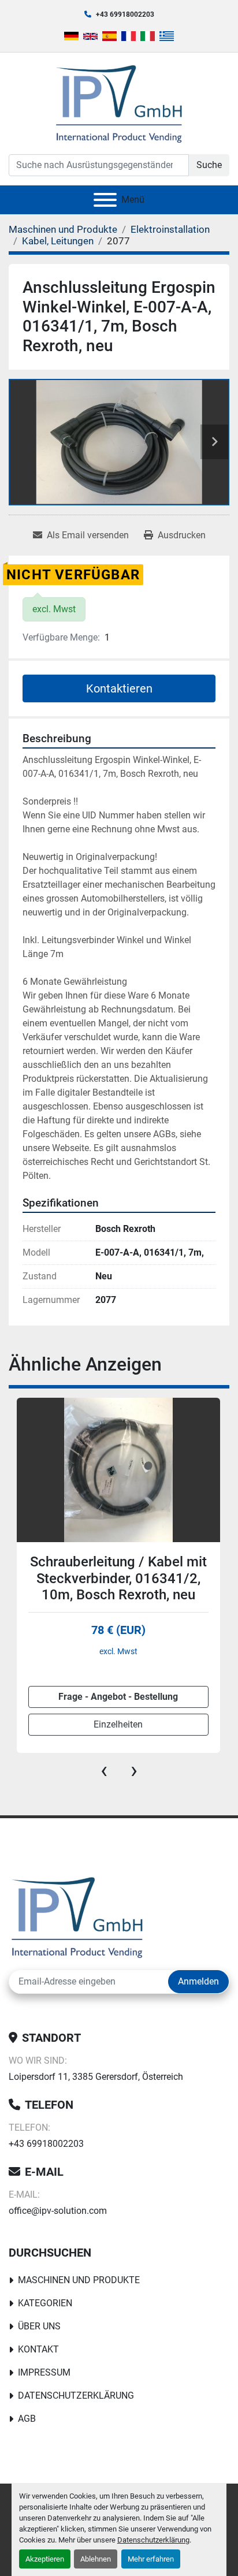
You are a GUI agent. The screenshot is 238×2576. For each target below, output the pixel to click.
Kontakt (38, 2349)
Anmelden (198, 1981)
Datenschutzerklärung (153, 2540)
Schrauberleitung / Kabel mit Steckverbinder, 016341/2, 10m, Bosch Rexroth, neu (118, 1579)
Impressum (44, 2372)
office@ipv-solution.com (58, 2211)
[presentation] (104, 1770)
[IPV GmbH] (77, 1916)
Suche (209, 165)
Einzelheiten (118, 1724)
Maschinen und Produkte (79, 2280)
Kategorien (45, 2303)
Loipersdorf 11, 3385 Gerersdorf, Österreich (96, 2077)
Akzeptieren (45, 2559)
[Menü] (105, 200)
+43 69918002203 (125, 14)
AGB (27, 2419)
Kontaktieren (119, 688)
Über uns (39, 2326)
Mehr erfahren (151, 2559)
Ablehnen (96, 2559)
